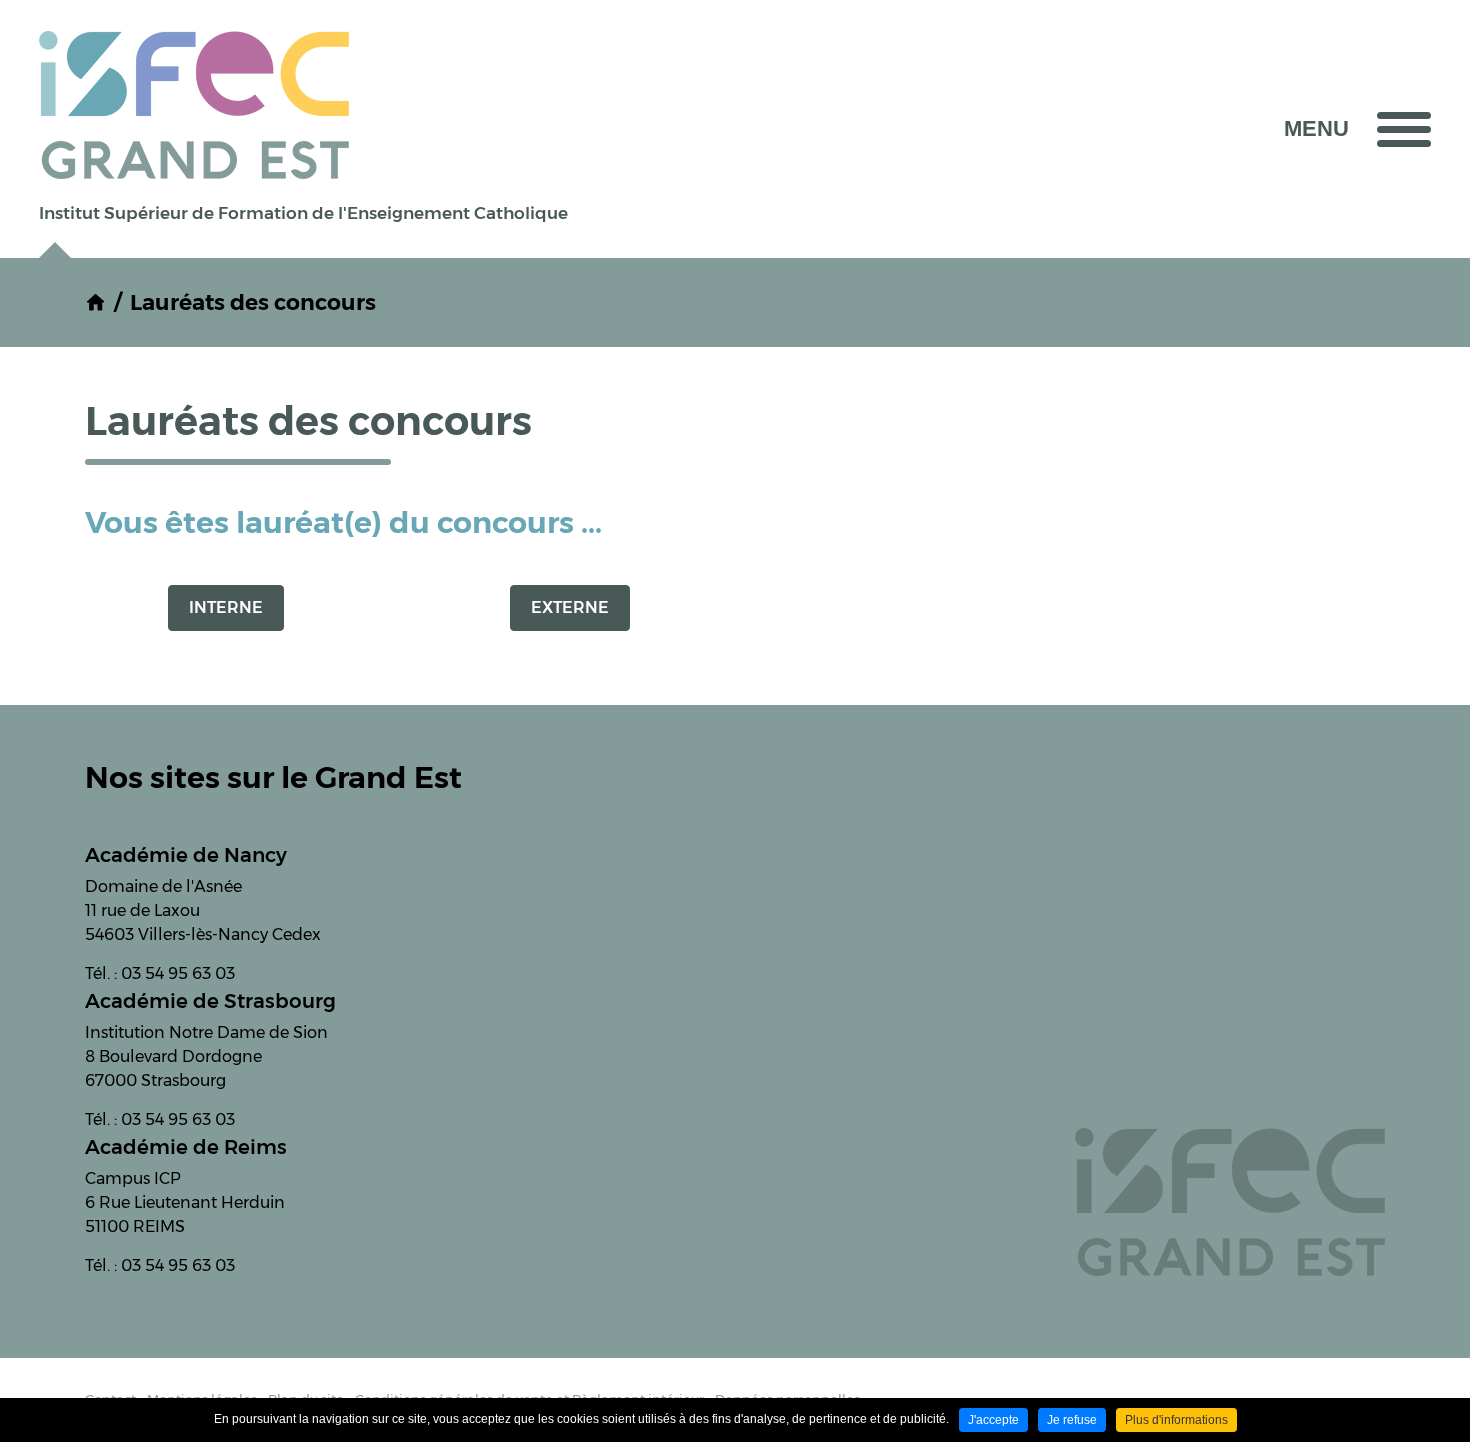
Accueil (95, 302)
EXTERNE (570, 607)
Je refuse (1072, 1420)
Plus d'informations (1176, 1420)
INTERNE (226, 607)
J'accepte (993, 1420)
